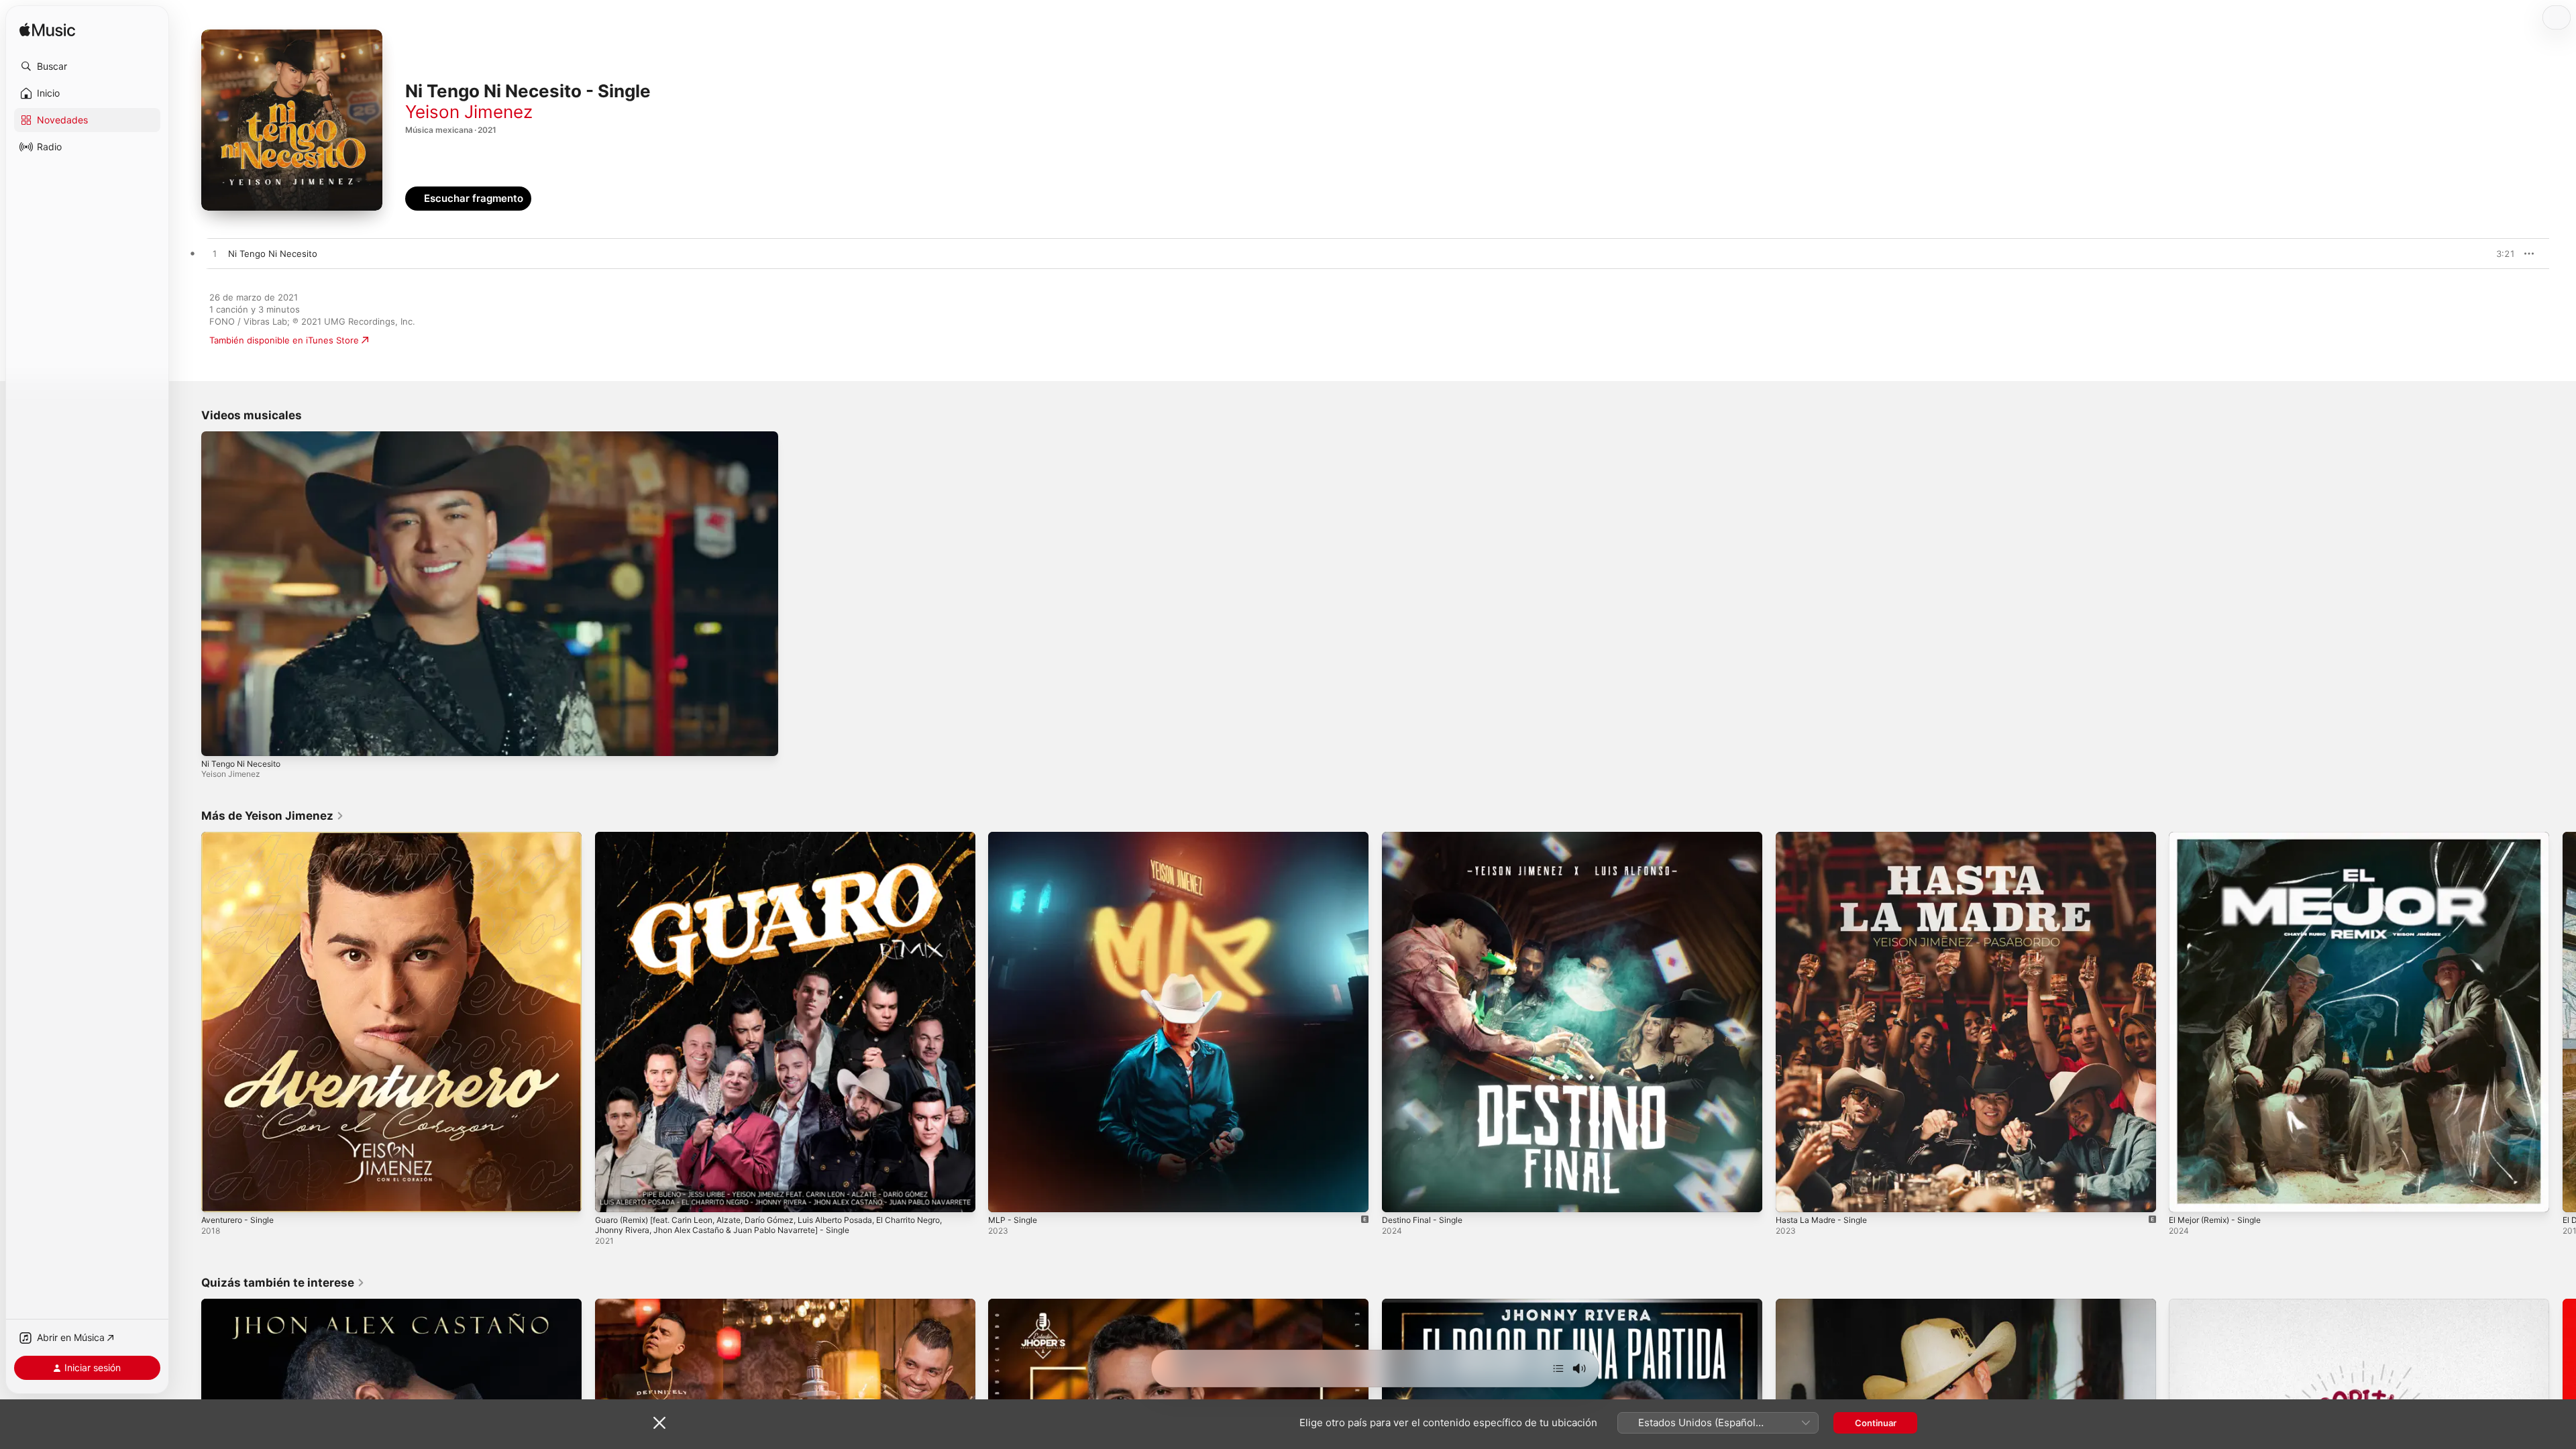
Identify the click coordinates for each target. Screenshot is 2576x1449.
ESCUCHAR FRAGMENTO (2475, 254)
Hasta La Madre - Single (1826, 837)
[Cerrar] (659, 1423)
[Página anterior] (188, 1022)
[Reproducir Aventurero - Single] (218, 1195)
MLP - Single (1015, 837)
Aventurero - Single (242, 837)
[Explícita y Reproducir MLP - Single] (1005, 1195)
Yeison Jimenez (469, 112)
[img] (47, 31)
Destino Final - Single (1427, 837)
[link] (273, 816)
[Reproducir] (218, 739)
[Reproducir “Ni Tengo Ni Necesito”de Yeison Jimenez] (215, 254)
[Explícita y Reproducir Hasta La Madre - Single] (1792, 1195)
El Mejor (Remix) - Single (2220, 837)
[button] (87, 66)
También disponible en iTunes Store (284, 340)
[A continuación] (1558, 1368)
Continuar (1876, 1423)
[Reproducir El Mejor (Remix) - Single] (2186, 1195)
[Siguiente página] (2563, 1022)
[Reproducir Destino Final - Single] (1399, 1195)
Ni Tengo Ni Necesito (241, 764)
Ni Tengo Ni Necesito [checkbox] (273, 254)
